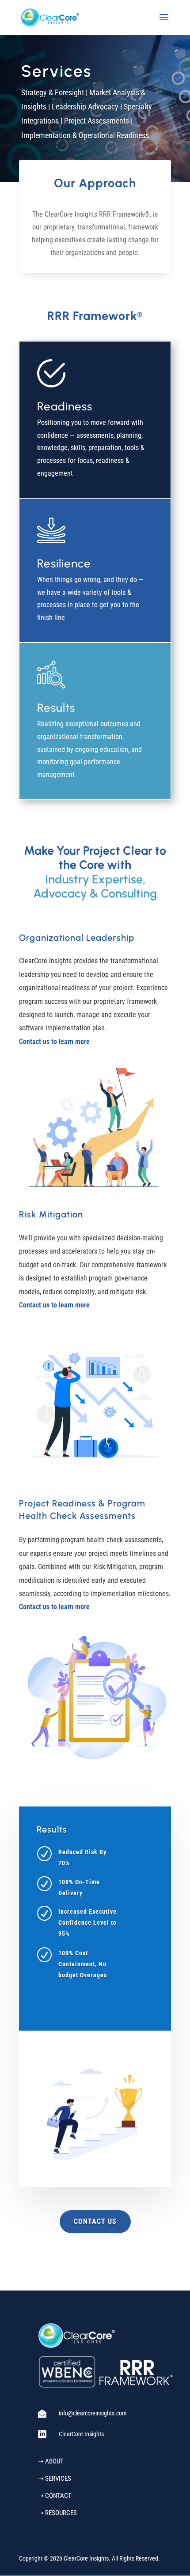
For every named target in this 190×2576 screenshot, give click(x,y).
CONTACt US (95, 2221)
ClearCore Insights (81, 2434)
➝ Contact (55, 2496)
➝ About (51, 2461)
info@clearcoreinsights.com (93, 2413)
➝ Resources (57, 2513)
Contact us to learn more (54, 1042)
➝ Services (55, 2478)
